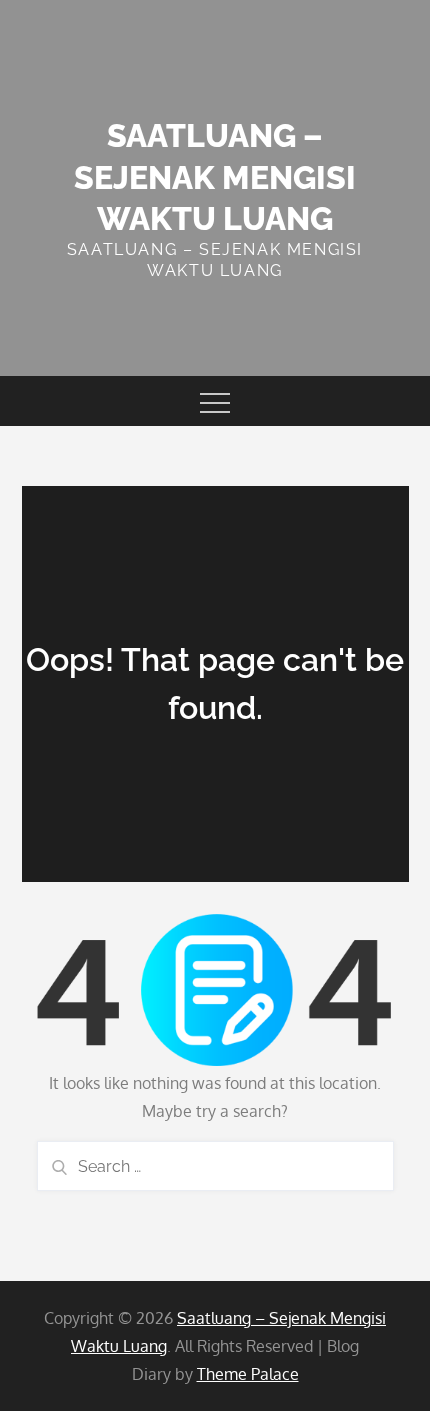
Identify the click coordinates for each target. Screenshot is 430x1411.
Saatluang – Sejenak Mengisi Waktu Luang (215, 177)
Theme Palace (248, 1374)
